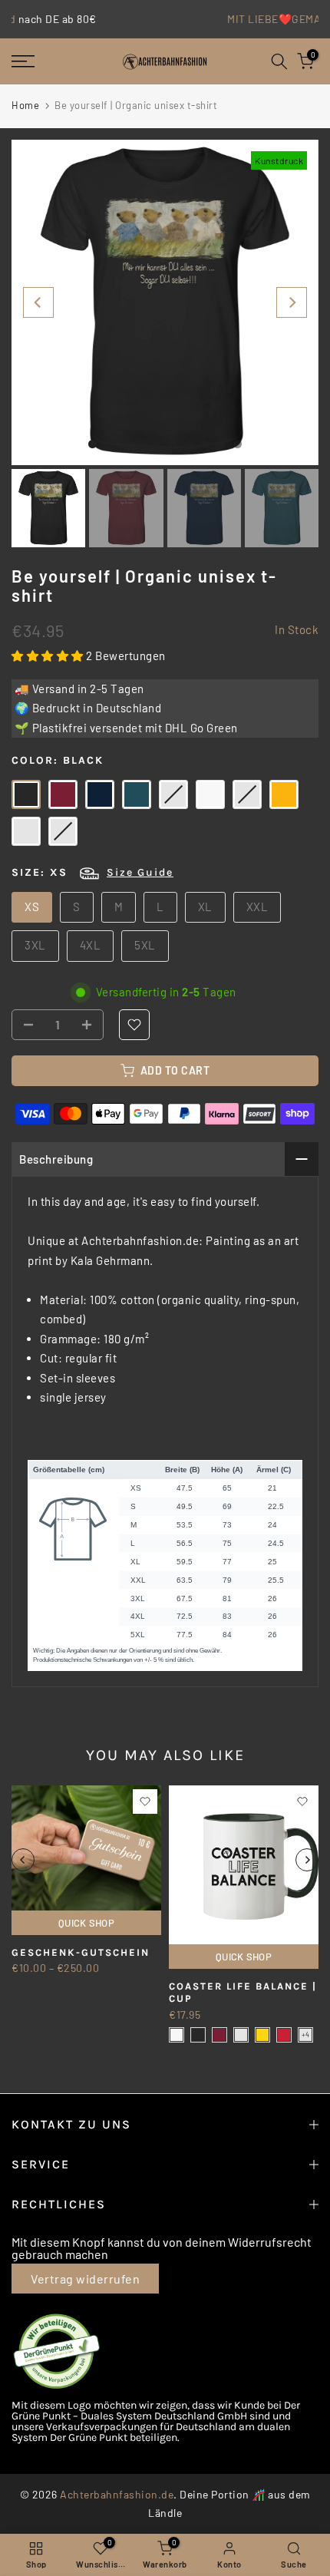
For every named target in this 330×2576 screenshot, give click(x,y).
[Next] (292, 302)
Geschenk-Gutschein (81, 1952)
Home (25, 105)
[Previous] (38, 302)
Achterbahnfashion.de (117, 2494)
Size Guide (140, 872)
